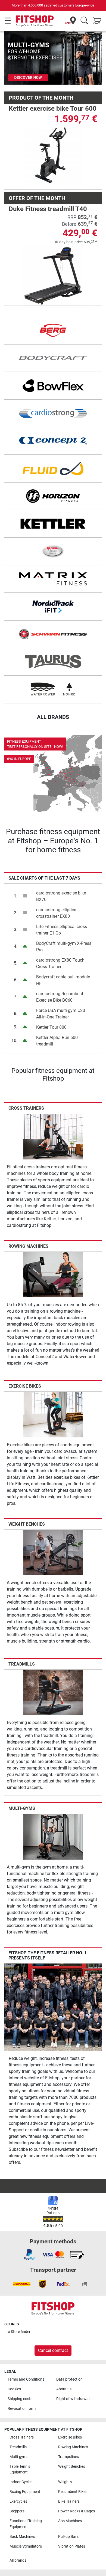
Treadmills (22, 1664)
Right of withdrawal (73, 2399)
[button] (9, 58)
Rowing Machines (28, 1246)
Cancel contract (53, 2350)
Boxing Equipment (25, 2492)
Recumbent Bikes (73, 2492)
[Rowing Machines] (53, 1274)
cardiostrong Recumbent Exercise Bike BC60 (60, 997)
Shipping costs (20, 2399)
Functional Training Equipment (26, 2524)
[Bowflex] (53, 386)
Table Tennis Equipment (20, 2470)
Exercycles (18, 2501)
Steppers (17, 2511)
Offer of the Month (37, 198)
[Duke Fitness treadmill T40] (53, 276)
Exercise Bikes (25, 1386)
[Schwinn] (53, 634)
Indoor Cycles (21, 2482)
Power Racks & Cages (77, 2511)
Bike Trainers (69, 2501)
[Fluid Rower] (53, 468)
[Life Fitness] (53, 551)
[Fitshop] (35, 21)
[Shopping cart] (98, 21)
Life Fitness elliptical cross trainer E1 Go (62, 930)
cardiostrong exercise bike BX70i (61, 896)
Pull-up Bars (68, 2537)
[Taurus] (53, 662)
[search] (84, 21)
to (18, 2332)
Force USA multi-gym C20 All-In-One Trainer (61, 1014)
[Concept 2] (53, 441)
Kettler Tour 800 (51, 1027)
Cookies (14, 2389)
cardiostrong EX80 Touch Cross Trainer (60, 963)
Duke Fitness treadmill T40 (48, 209)
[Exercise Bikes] (53, 1414)
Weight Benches (27, 1524)
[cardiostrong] (53, 413)
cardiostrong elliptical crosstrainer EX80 (57, 913)
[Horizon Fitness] (53, 496)
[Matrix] (53, 579)
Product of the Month (41, 98)
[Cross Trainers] (53, 1136)
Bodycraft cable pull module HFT (63, 980)
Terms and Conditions (26, 2379)
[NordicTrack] (53, 607)
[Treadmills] (53, 1692)
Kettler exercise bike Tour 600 (53, 109)
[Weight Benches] (53, 1552)
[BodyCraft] (53, 358)
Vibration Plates (72, 2546)
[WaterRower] (53, 689)
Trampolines (68, 2457)
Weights (65, 2482)
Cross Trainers (26, 1108)
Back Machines (22, 2537)
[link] (53, 774)
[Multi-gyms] (53, 1836)
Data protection (69, 2379)
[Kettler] (53, 524)
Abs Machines (70, 2521)
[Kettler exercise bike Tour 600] (53, 155)
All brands (18, 2560)
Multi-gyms (22, 1808)
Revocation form (22, 2409)
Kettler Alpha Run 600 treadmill (57, 1041)
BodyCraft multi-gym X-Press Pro (64, 947)
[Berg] (53, 330)
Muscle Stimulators (26, 2546)
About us (64, 2389)
